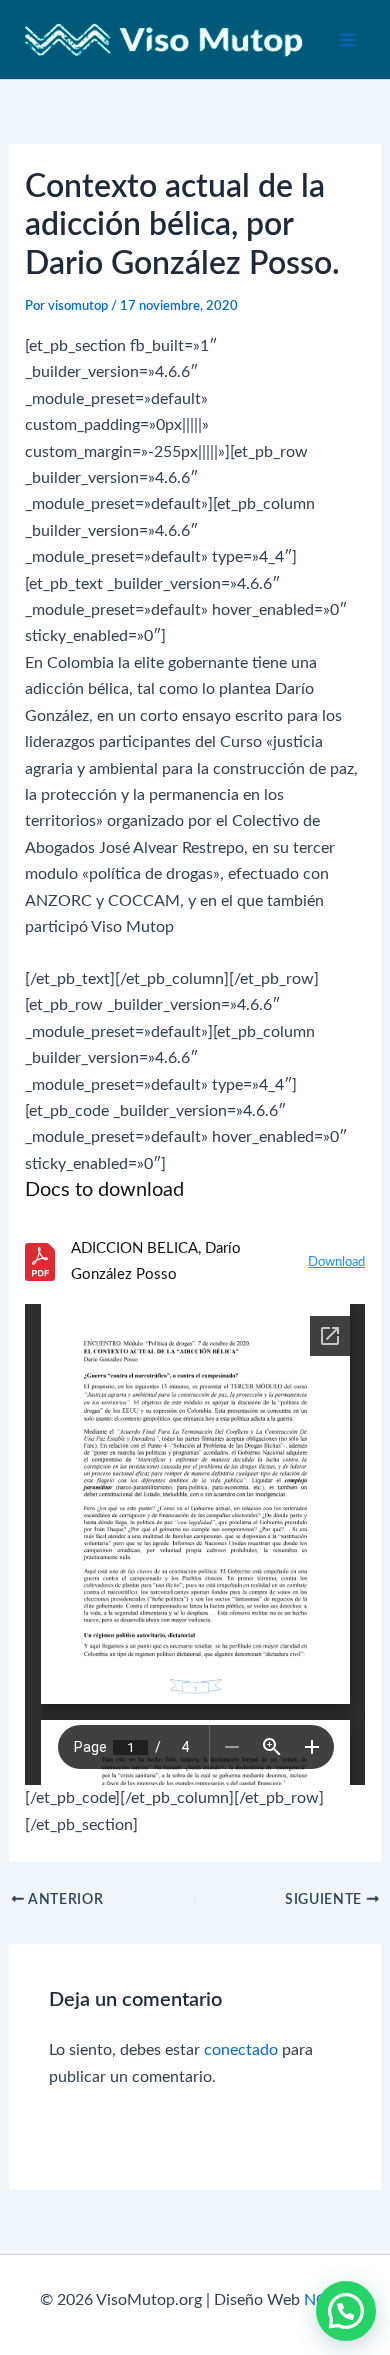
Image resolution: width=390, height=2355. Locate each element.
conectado (241, 2050)
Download (336, 1262)
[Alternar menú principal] (348, 40)
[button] (346, 2311)
